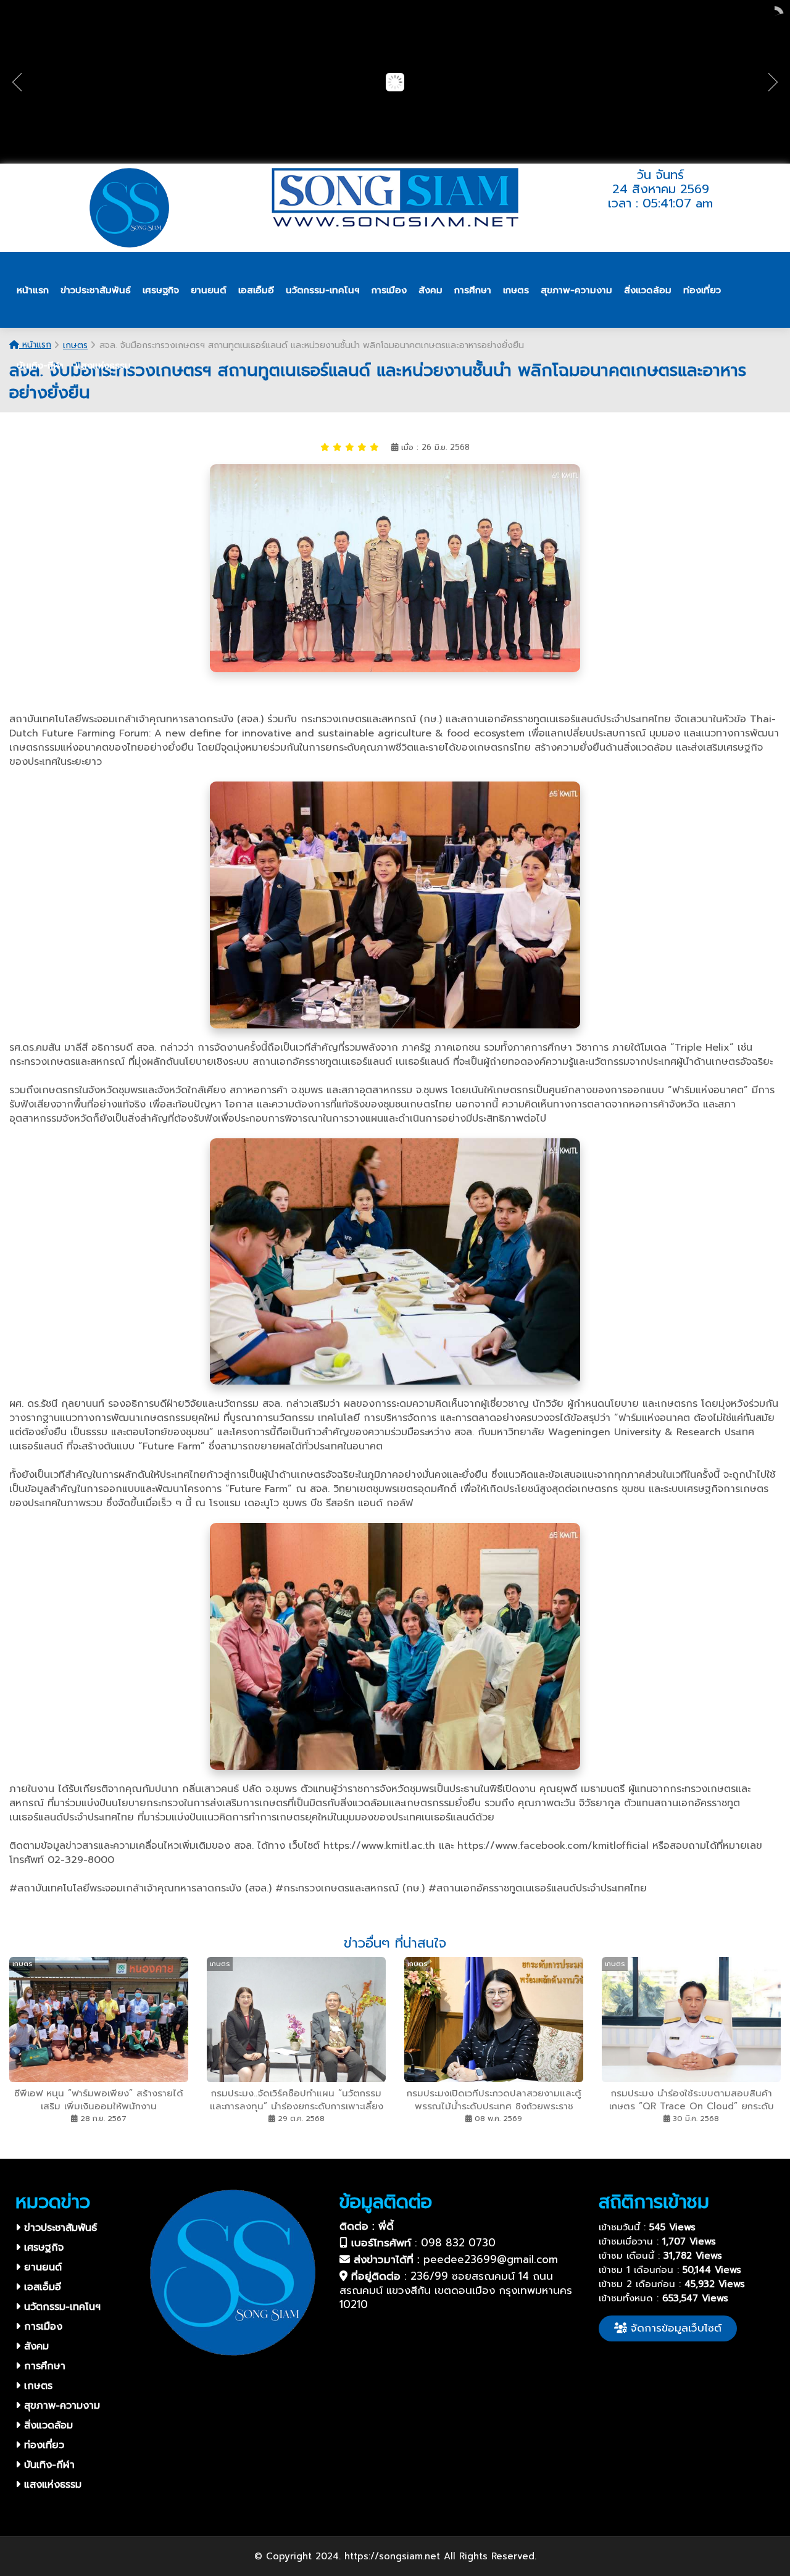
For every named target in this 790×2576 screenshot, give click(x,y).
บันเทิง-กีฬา (48, 2465)
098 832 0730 (458, 2243)
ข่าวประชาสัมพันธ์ (59, 2228)
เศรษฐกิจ (42, 2248)
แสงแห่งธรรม (51, 2485)
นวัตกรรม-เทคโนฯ (60, 2307)
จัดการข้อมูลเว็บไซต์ (674, 2328)
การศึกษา (43, 2366)
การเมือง (41, 2327)
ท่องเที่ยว (42, 2445)
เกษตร (36, 2386)
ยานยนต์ (41, 2267)
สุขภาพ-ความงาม (60, 2406)
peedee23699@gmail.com (491, 2259)
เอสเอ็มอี (41, 2287)
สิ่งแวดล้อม (47, 2425)
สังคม (35, 2346)
